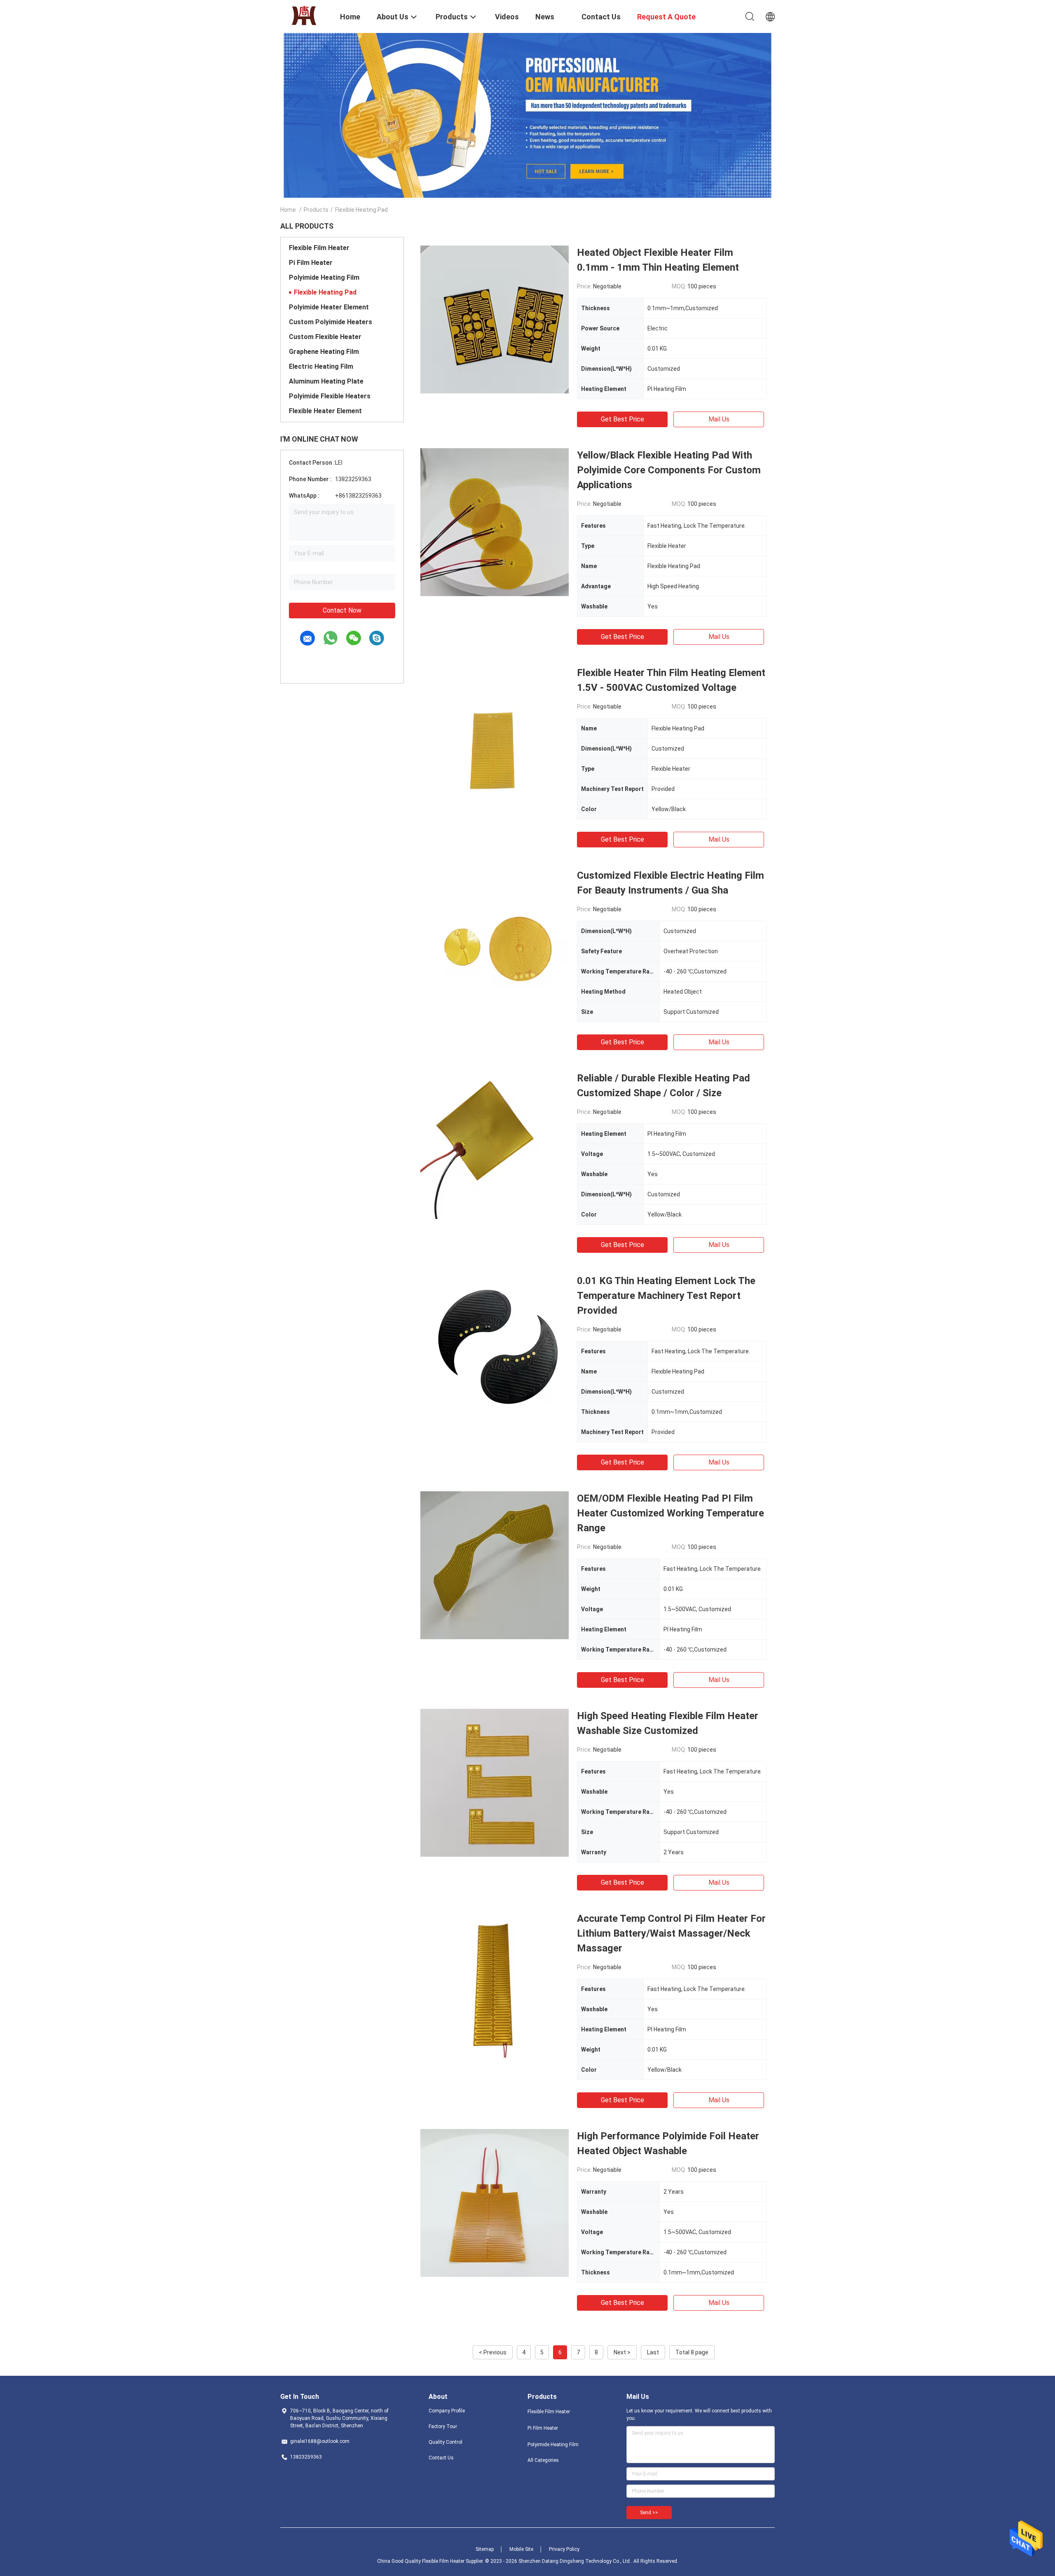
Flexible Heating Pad (325, 292)
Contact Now (342, 610)
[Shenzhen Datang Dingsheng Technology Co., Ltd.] (305, 16)
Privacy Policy (564, 2549)
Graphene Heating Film (324, 352)
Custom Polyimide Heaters (331, 322)
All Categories (543, 2460)
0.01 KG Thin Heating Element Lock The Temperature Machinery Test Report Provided (666, 1296)
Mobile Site (521, 2549)
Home (288, 210)
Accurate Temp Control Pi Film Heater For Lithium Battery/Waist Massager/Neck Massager (671, 1933)
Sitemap (485, 2549)
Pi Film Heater (311, 263)
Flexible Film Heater (319, 248)
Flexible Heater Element (325, 411)
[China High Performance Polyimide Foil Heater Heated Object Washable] (495, 2203)
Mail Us (719, 419)
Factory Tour (443, 2426)
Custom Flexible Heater (325, 337)
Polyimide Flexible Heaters (330, 396)
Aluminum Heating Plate (326, 381)
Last (653, 2352)
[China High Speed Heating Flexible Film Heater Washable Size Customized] (495, 1783)
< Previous (493, 2352)
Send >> (649, 2513)
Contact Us (441, 2458)
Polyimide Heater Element (329, 307)
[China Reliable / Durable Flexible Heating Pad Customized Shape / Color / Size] (495, 1145)
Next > (622, 2352)
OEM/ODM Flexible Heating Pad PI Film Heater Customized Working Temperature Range (671, 1513)
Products (316, 210)
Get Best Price (622, 419)
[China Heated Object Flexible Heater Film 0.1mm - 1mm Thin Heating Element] (495, 319)
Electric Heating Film (321, 366)
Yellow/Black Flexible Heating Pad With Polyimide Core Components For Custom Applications (669, 470)
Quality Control (445, 2442)
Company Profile (447, 2411)
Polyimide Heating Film (324, 277)
